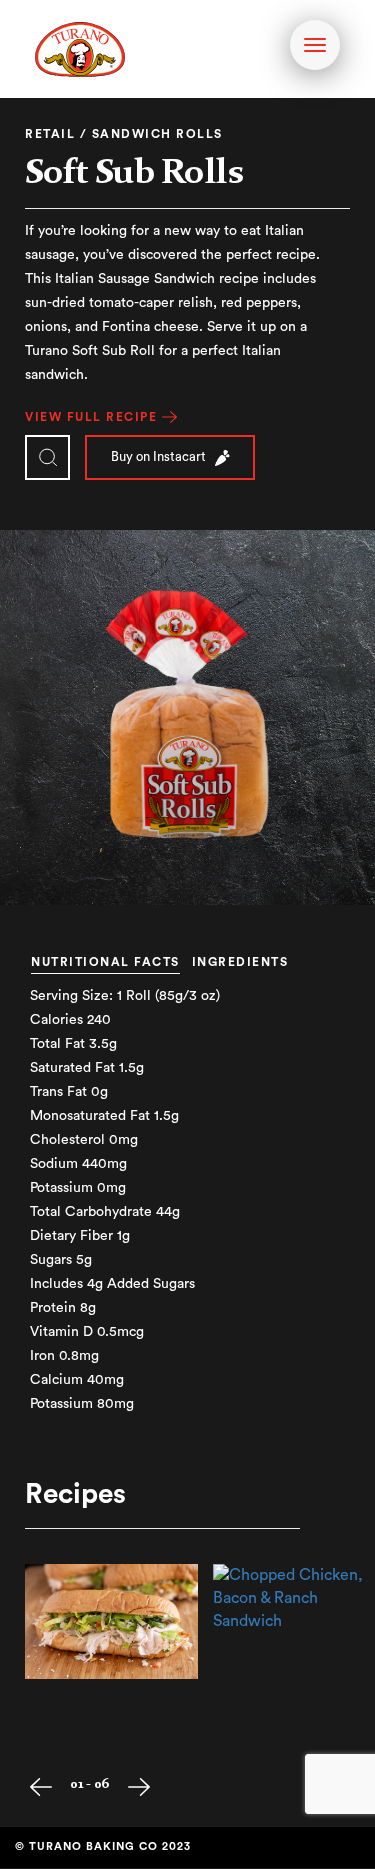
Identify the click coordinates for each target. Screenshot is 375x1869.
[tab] (110, 945)
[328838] (111, 1621)
